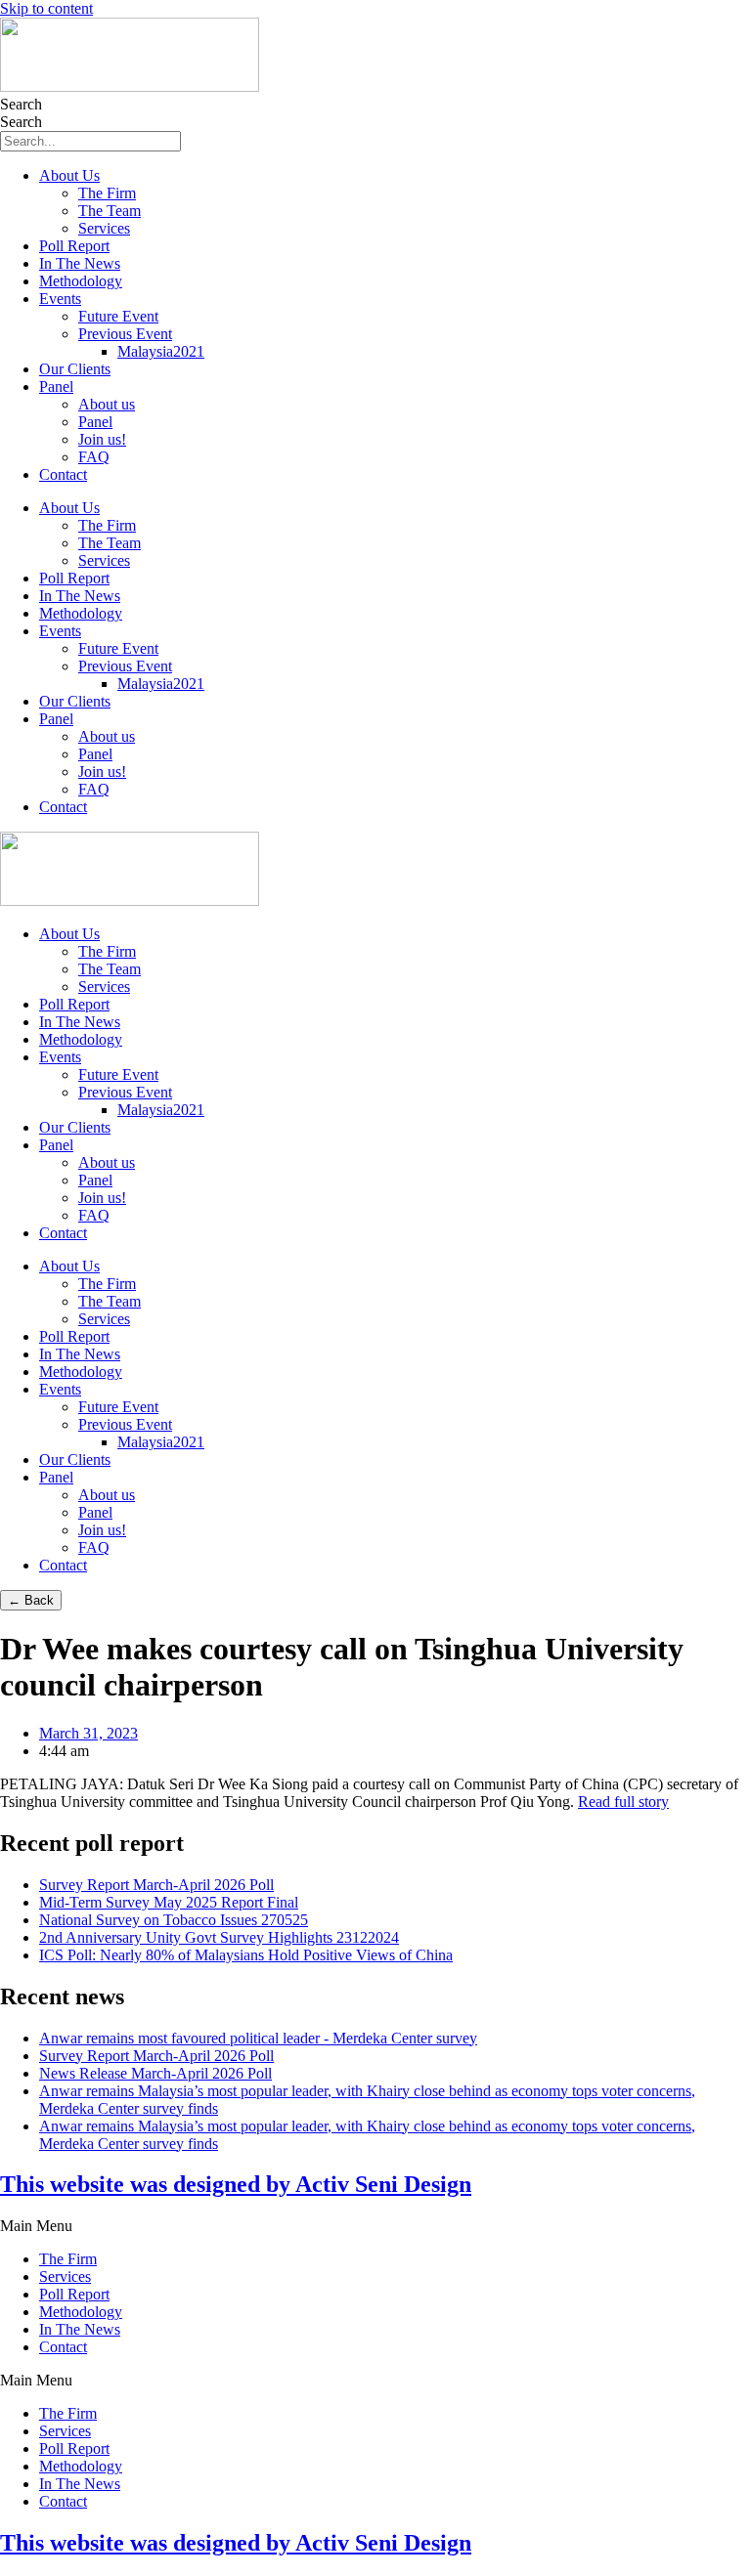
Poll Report (74, 246)
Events (60, 299)
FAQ (94, 457)
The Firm (107, 193)
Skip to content (46, 8)
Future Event (118, 316)
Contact (63, 474)
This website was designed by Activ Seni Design (236, 2184)
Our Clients (75, 369)
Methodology (81, 281)
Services (104, 228)
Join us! (102, 439)
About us (107, 404)
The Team (110, 211)
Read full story (623, 1802)
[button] (375, 2226)
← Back (31, 1600)
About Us (69, 175)
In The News (80, 263)
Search (21, 104)
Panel (56, 386)
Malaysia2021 (161, 351)
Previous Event (125, 334)
